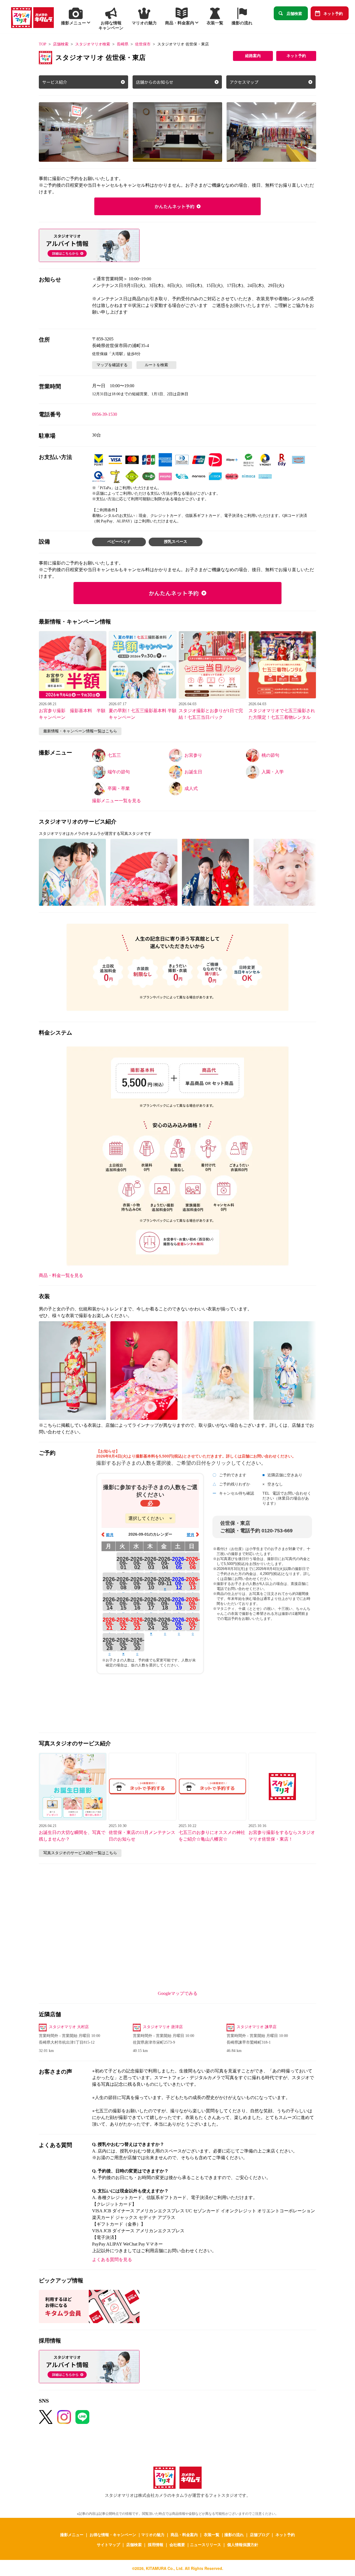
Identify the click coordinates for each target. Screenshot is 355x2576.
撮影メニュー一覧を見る (116, 801)
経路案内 (253, 56)
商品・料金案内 (184, 2534)
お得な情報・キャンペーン (113, 2534)
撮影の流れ (234, 2534)
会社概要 (177, 2544)
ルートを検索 (156, 365)
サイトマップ (108, 2544)
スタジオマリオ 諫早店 (257, 2027)
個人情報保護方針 (243, 2544)
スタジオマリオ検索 (93, 44)
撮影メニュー (72, 2534)
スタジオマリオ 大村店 (69, 2027)
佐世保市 (143, 44)
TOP (43, 44)
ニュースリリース (206, 2544)
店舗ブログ (260, 2534)
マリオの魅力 (153, 2534)
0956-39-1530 (105, 414)
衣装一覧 (212, 2534)
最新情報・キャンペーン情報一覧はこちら (80, 731)
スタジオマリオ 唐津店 (163, 2027)
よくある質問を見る (112, 2260)
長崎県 (123, 44)
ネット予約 (333, 13)
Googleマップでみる (178, 1993)
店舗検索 (294, 13)
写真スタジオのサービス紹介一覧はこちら (80, 1853)
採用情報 (156, 2544)
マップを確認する (112, 365)
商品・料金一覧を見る (61, 1275)
